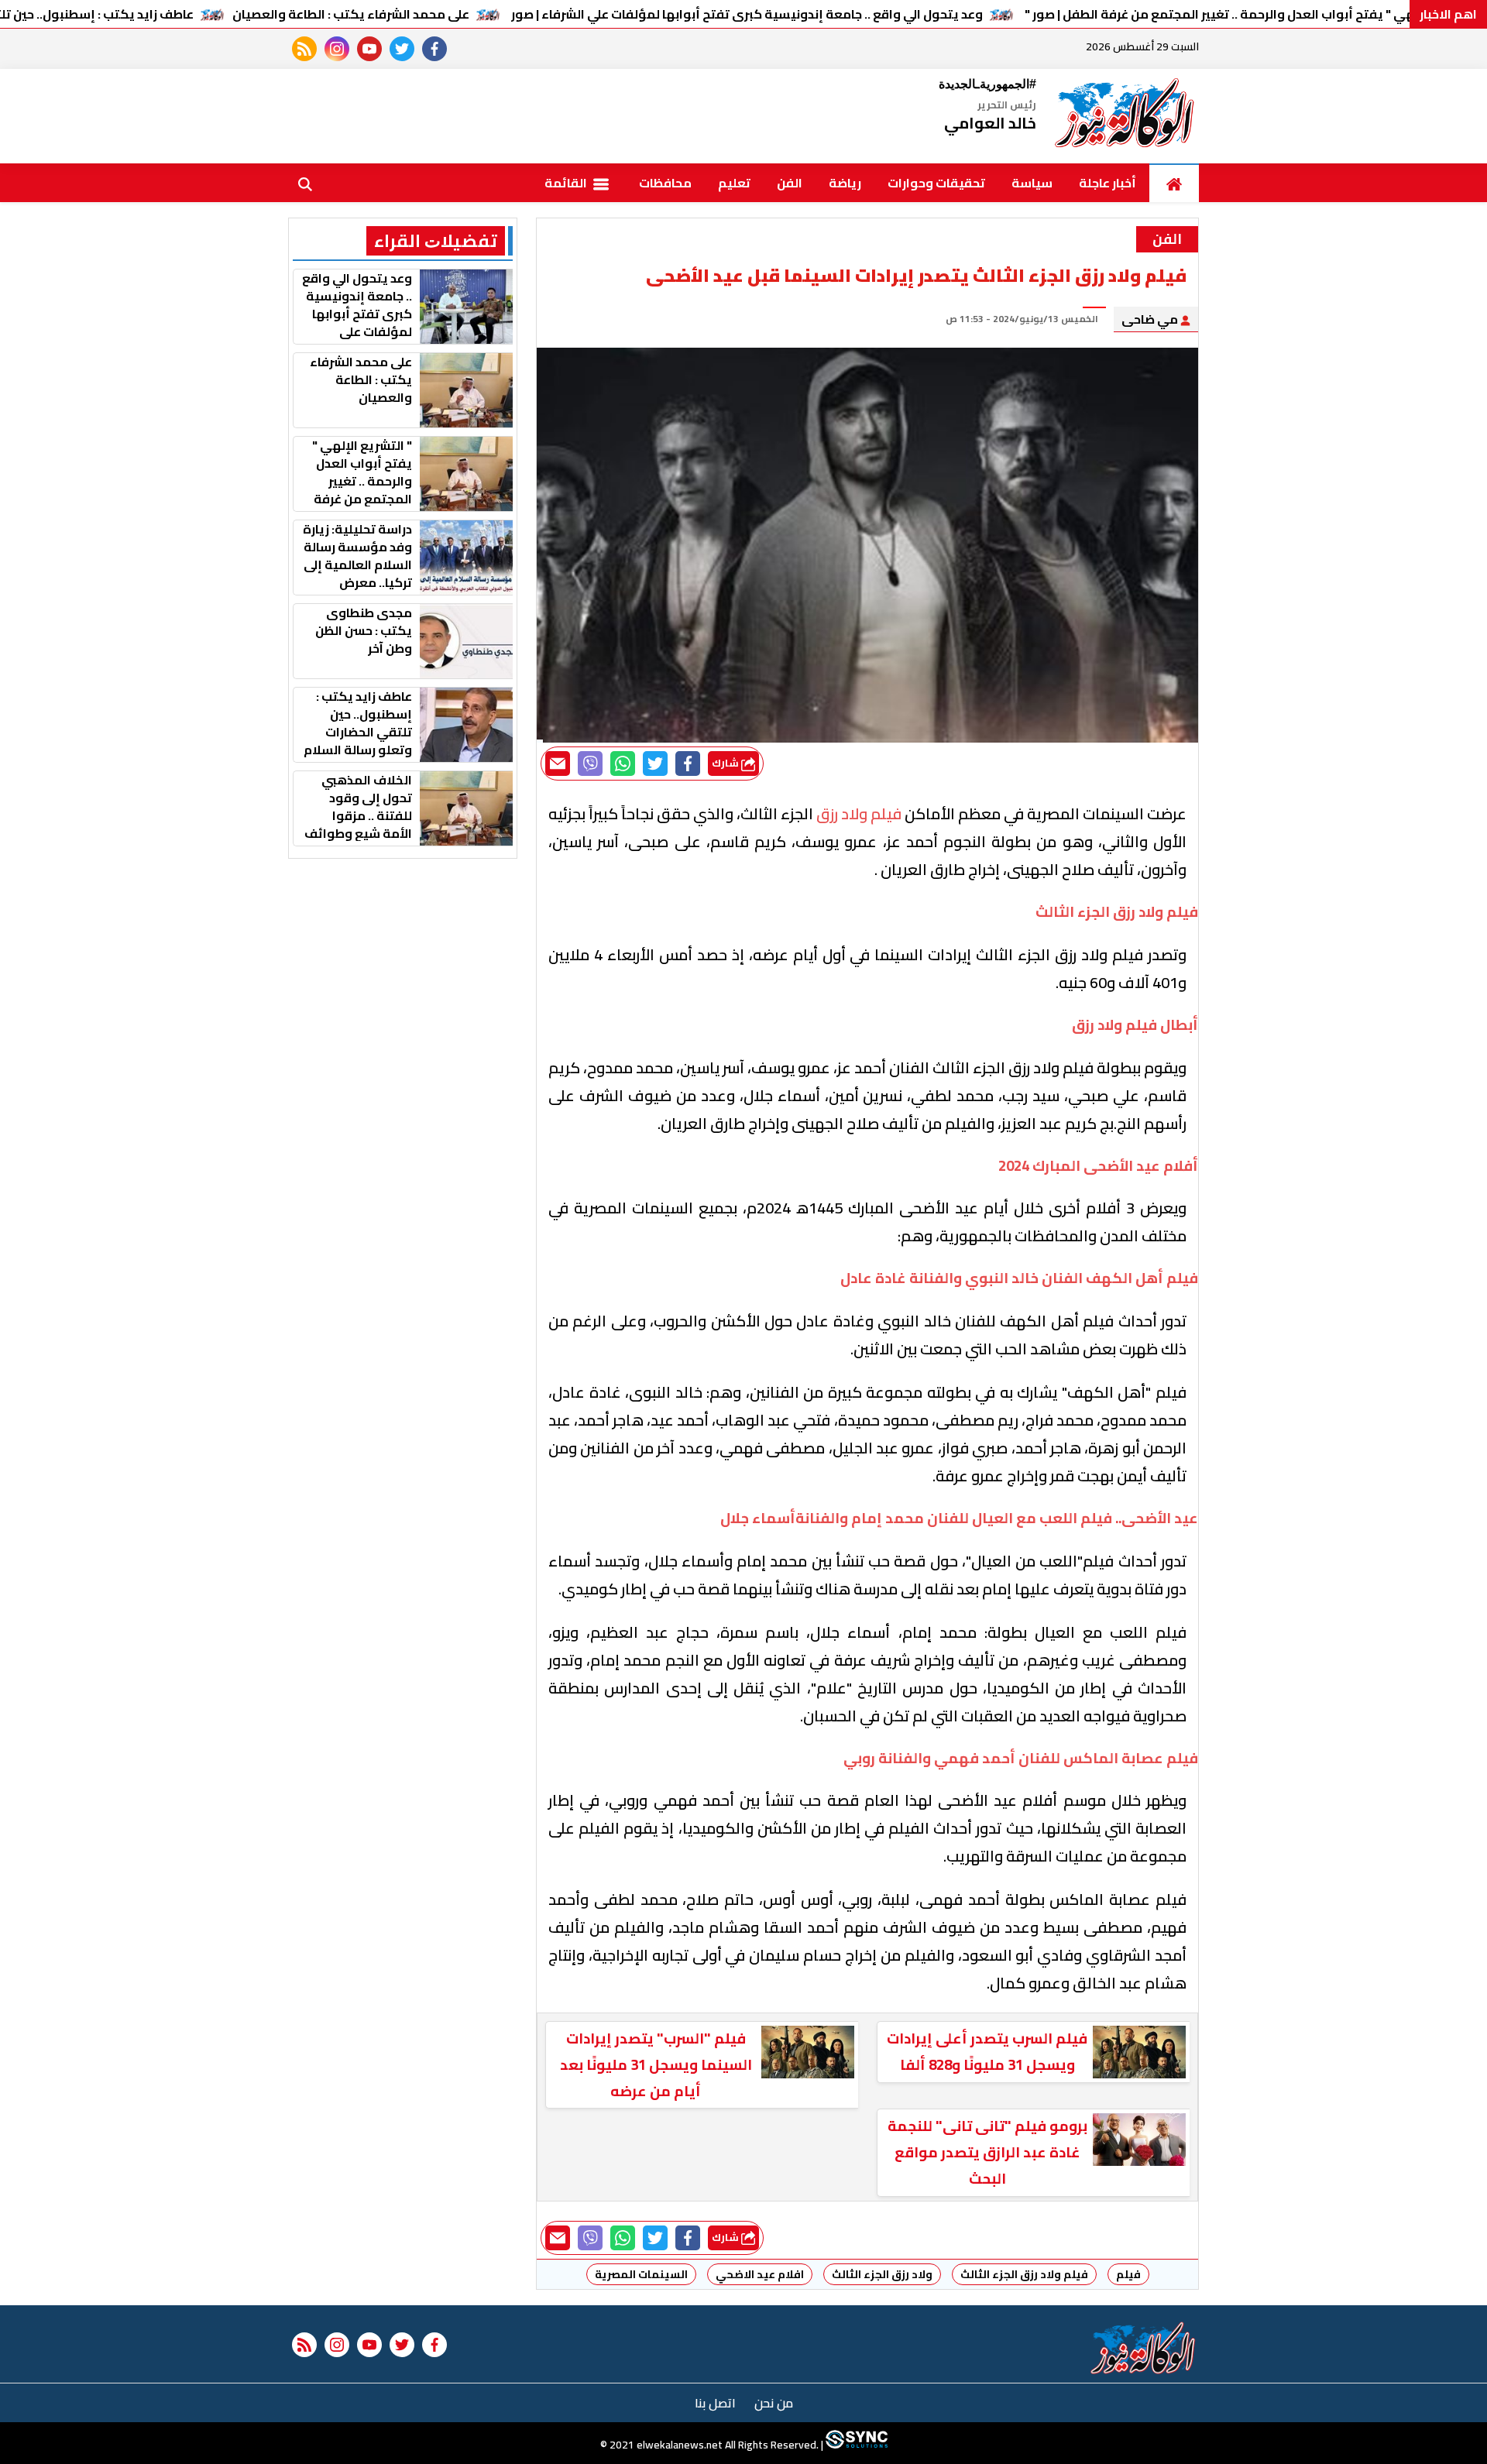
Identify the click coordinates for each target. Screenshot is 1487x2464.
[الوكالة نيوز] (1125, 116)
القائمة (567, 183)
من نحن (774, 2403)
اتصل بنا (715, 2403)
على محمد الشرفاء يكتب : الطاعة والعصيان (351, 14)
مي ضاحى (1151, 319)
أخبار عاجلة (1108, 183)
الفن (790, 183)
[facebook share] (688, 764)
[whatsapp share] (623, 764)
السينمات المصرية (641, 2274)
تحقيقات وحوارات (936, 183)
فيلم (1128, 2274)
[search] (305, 183)
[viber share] (590, 764)
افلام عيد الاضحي (760, 2274)
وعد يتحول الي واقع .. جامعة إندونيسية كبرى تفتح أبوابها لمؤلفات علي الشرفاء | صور (747, 14)
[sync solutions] (855, 2445)
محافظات (665, 183)
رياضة (845, 183)
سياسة (1032, 183)
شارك (726, 763)
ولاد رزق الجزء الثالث (882, 2274)
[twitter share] (655, 764)
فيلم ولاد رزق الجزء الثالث (1024, 2274)
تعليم (734, 183)
